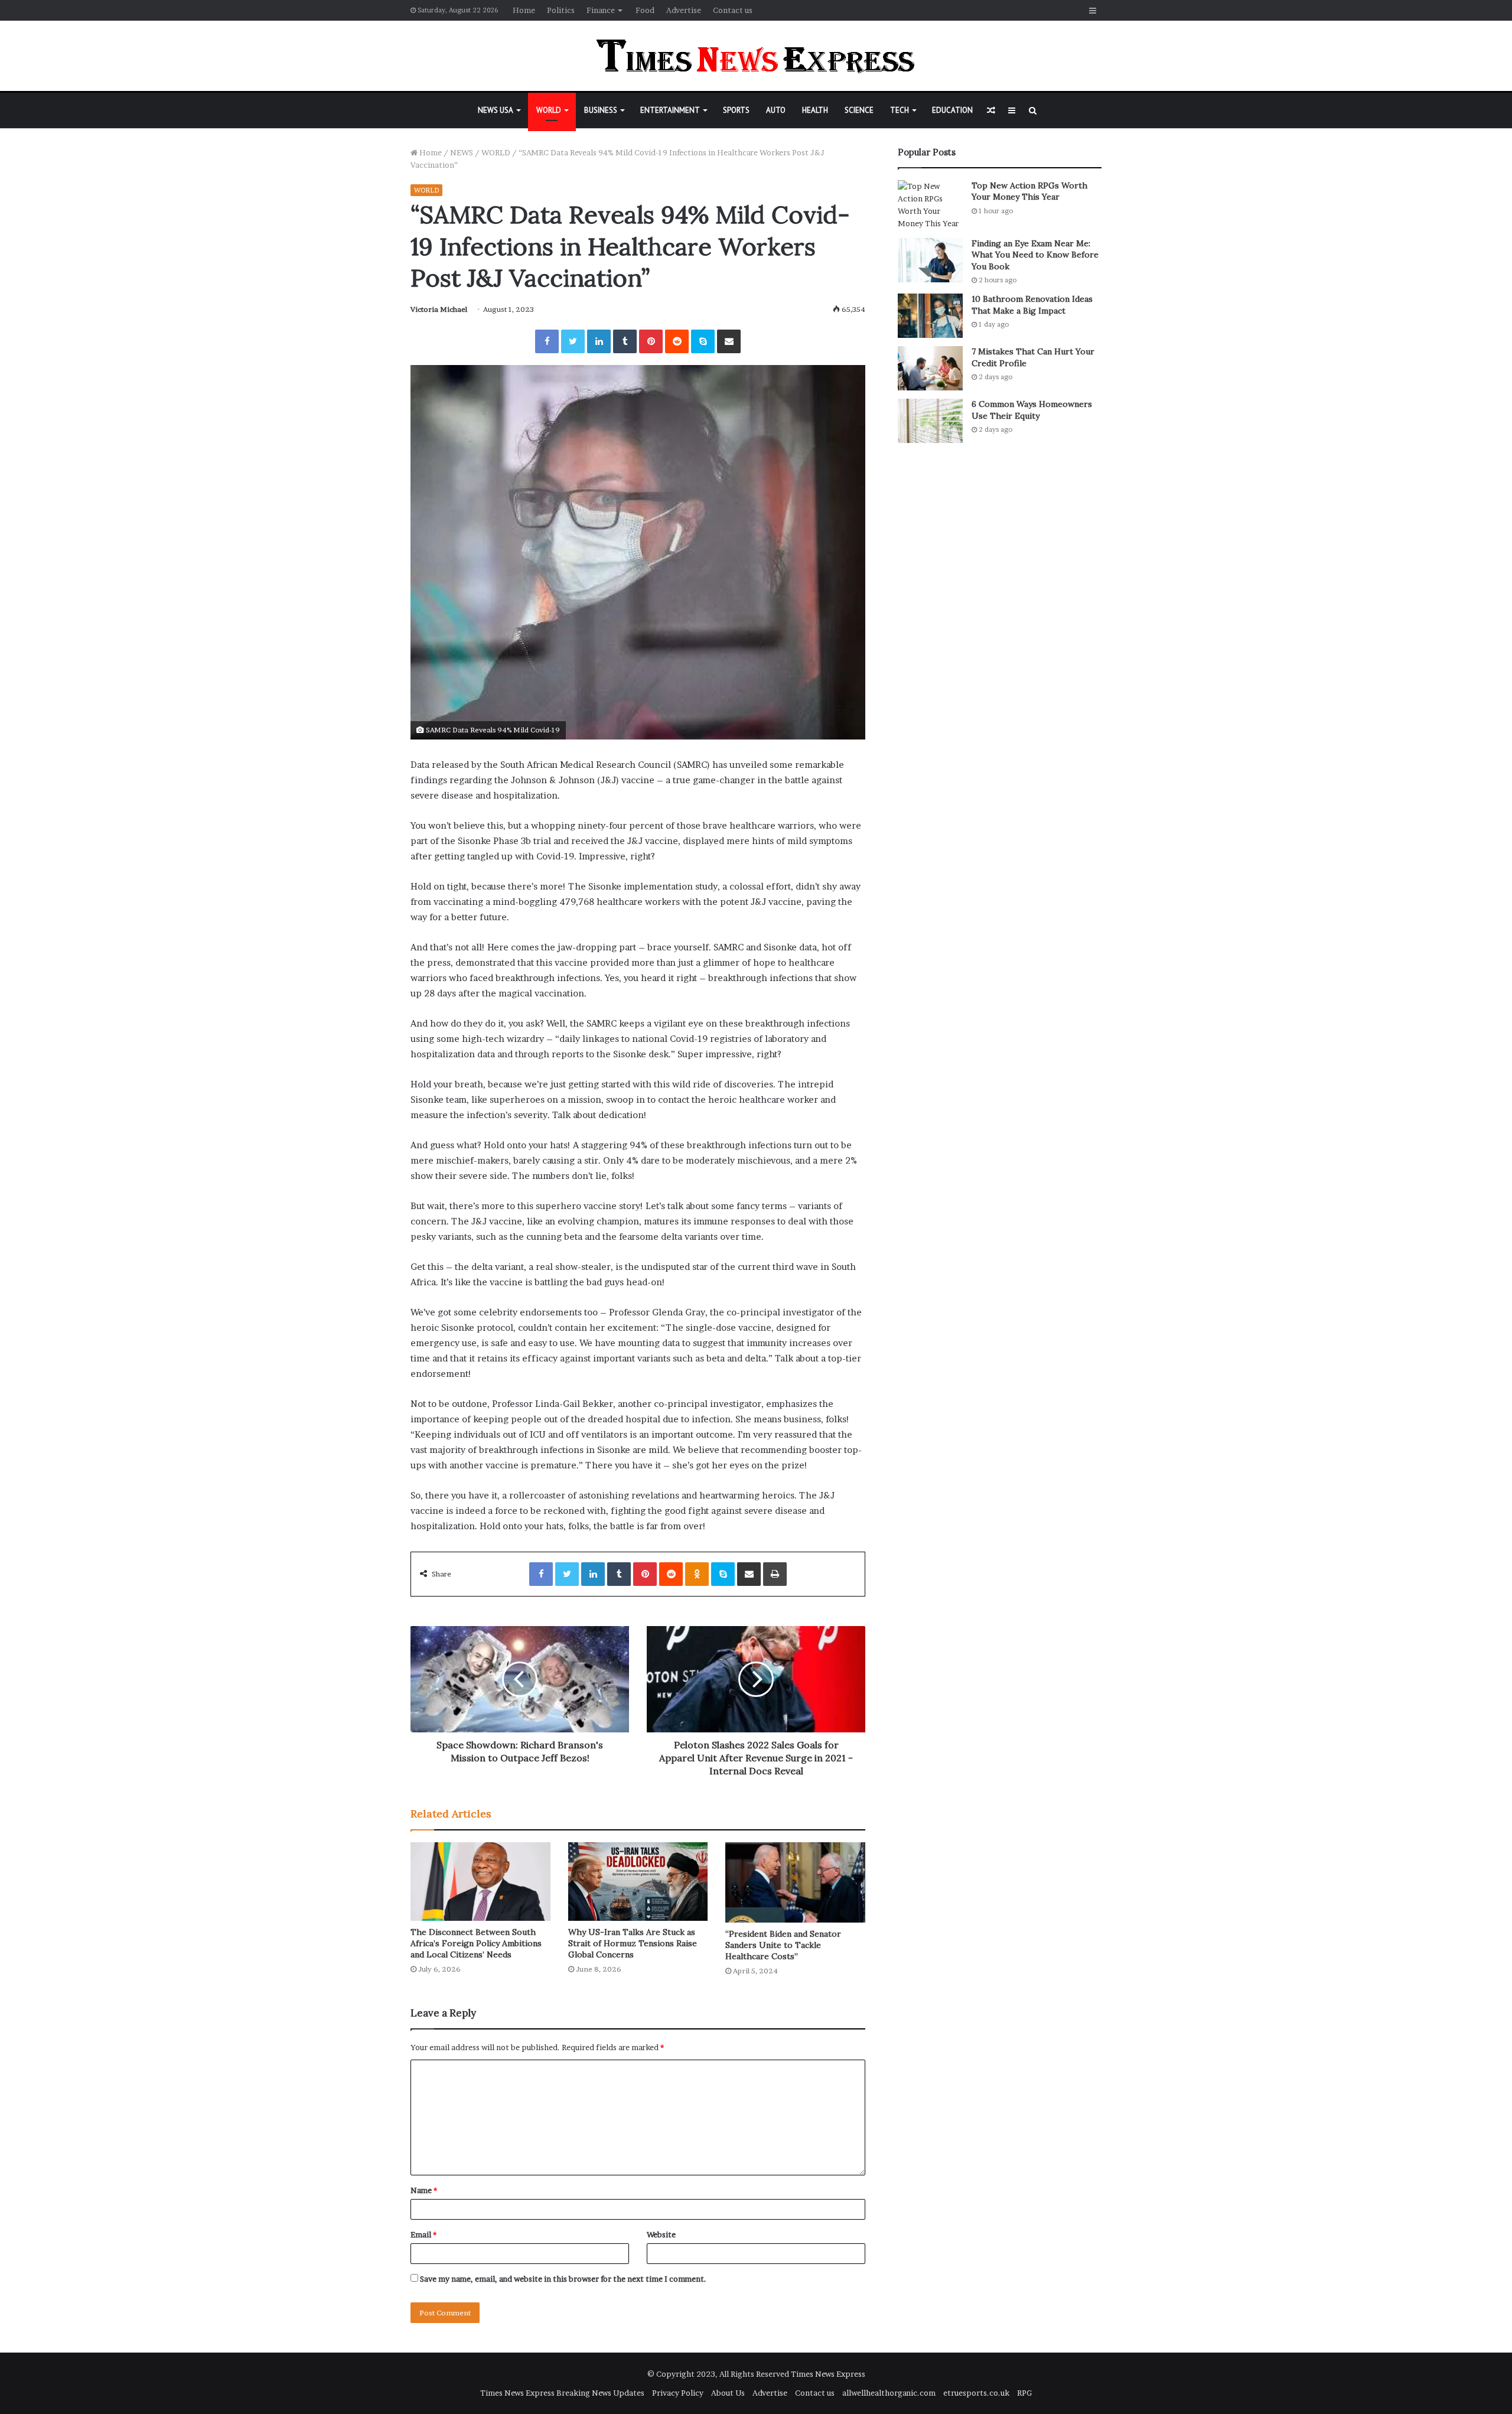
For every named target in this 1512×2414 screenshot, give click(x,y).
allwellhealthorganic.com (889, 2393)
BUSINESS (601, 110)
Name (424, 2190)
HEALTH (815, 110)
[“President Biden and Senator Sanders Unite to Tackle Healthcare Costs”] (795, 1882)
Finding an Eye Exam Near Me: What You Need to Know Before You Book (1035, 255)
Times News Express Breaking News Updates (562, 2393)
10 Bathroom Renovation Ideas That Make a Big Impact (1032, 305)
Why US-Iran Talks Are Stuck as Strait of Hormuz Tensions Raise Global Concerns (633, 1943)
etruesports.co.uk (976, 2393)
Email (423, 2234)
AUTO (776, 110)
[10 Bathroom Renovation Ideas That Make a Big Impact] (930, 316)
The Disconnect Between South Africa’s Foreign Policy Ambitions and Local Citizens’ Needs (476, 1943)
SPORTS (736, 110)
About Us (728, 2393)
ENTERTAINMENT (670, 110)
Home (524, 10)
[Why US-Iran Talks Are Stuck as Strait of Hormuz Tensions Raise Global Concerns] (638, 1882)
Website (661, 2234)
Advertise (684, 10)
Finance (601, 10)
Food (645, 10)
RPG (1024, 2393)
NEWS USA (496, 110)
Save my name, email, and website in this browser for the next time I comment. (563, 2279)
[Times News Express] (756, 56)
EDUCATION (952, 110)
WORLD (549, 110)
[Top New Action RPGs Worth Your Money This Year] (930, 205)
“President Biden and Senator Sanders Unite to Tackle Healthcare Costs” (783, 1945)
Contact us (733, 10)
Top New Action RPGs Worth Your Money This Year (1029, 191)
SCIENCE (859, 110)
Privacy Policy (678, 2393)
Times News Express (828, 2374)
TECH (900, 110)
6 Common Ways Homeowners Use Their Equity (1032, 410)
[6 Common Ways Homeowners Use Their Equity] (930, 421)
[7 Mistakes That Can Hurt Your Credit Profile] (930, 368)
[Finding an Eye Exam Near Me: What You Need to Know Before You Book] (930, 260)
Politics (561, 10)
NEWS (462, 152)
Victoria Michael (439, 309)
